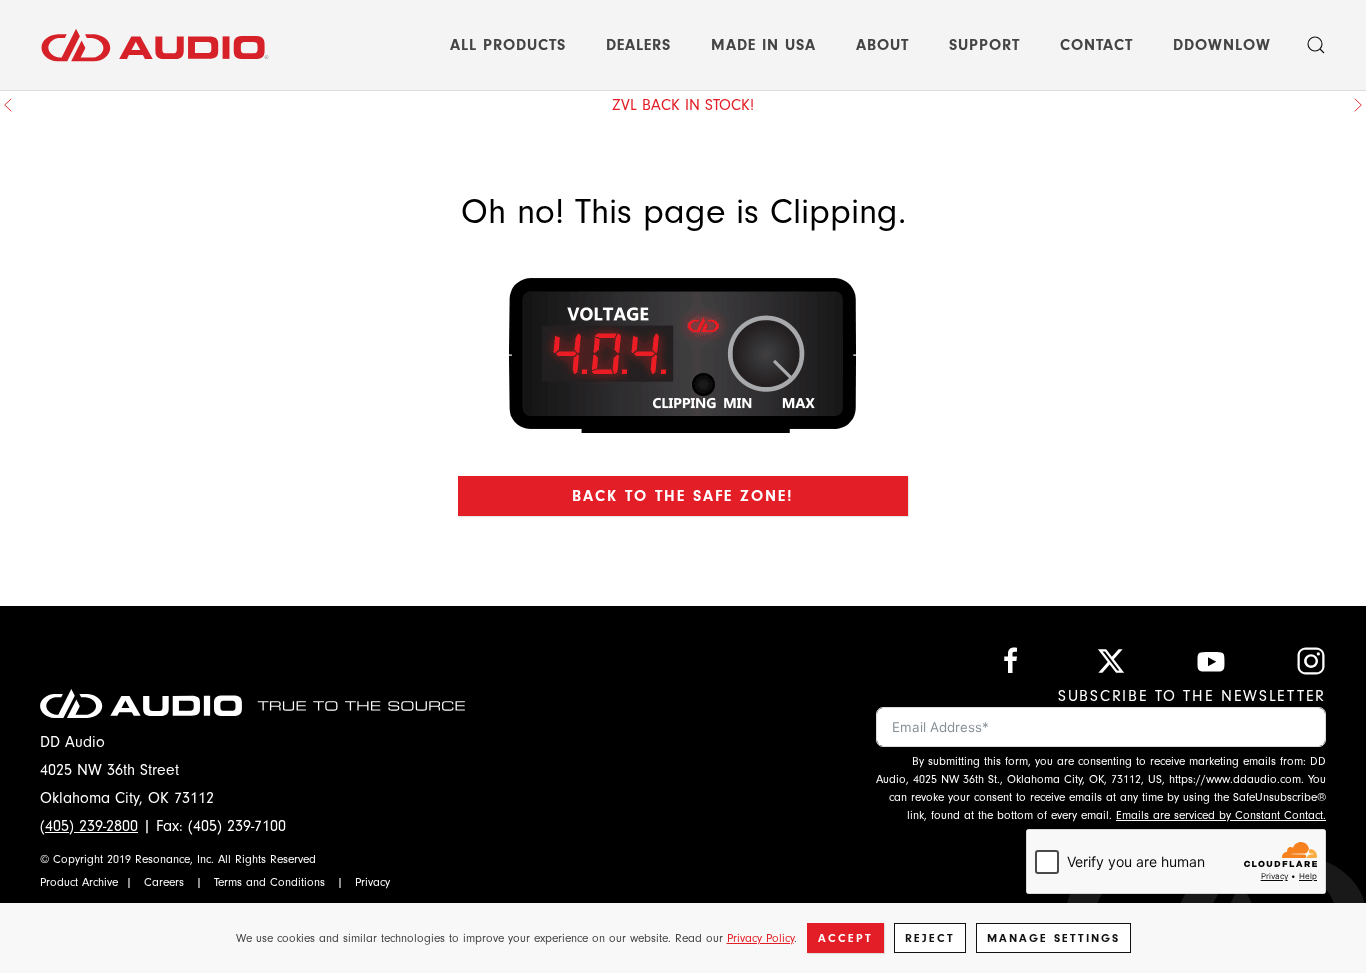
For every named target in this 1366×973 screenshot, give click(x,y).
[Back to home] (155, 45)
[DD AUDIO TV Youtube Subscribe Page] (1211, 660)
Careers (164, 882)
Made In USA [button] (763, 45)
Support (984, 45)
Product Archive (79, 882)
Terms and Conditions (269, 882)
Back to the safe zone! (683, 496)
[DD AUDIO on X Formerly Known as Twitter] (1111, 660)
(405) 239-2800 (89, 826)
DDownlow (1222, 45)
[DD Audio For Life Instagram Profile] (1311, 660)
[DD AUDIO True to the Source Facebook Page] (1011, 660)
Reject (930, 938)
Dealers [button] (638, 45)
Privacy (372, 882)
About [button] (882, 45)
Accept (845, 938)
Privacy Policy (760, 938)
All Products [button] (508, 45)
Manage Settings (1053, 938)
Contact (1096, 45)
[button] (1316, 45)
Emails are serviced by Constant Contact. (1221, 815)
